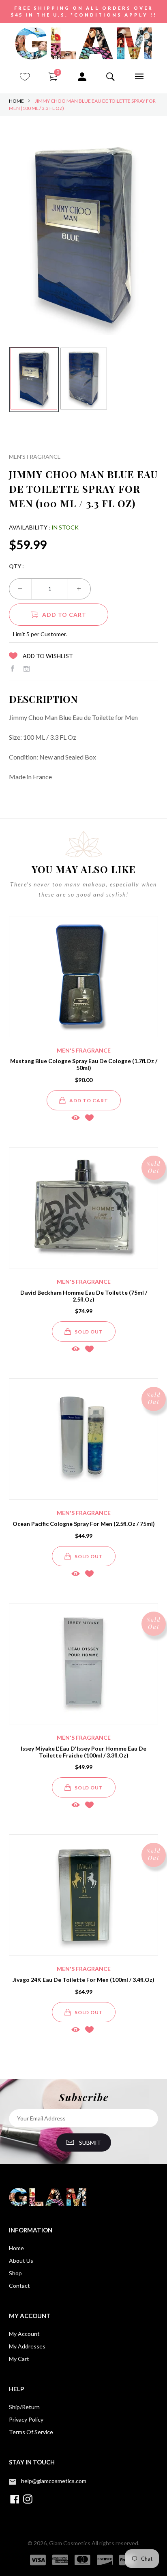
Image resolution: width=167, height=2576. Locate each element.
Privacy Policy (26, 2419)
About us (21, 2261)
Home (16, 101)
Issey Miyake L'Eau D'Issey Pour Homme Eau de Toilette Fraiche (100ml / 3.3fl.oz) (83, 1752)
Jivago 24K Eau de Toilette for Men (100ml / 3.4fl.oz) (83, 1980)
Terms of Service (31, 2432)
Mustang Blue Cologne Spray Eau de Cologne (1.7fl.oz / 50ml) (84, 1064)
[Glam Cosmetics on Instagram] (27, 669)
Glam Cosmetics (70, 2543)
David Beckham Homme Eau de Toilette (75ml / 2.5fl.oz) (84, 1296)
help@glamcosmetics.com (54, 2481)
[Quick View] (76, 1117)
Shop (15, 2273)
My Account (24, 2334)
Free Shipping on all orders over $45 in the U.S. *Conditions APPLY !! (84, 11)
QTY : (16, 566)
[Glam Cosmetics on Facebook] (13, 669)
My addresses (27, 2346)
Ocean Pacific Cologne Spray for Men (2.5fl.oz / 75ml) (84, 1524)
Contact (19, 2286)
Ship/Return (24, 2407)
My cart (19, 2359)
